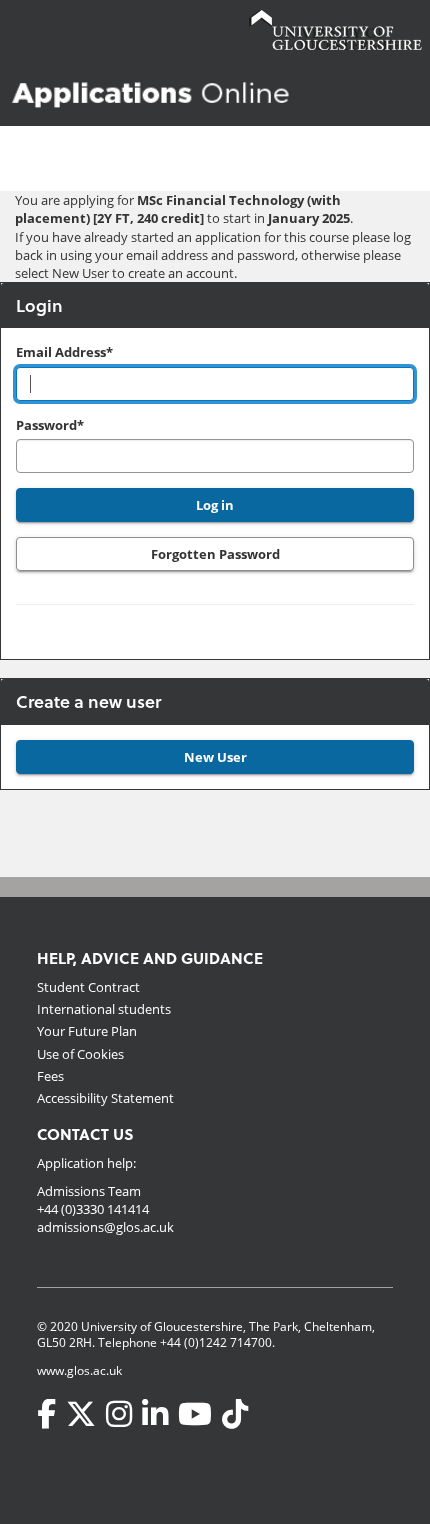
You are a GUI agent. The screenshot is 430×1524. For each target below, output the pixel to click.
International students (104, 1009)
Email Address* (64, 352)
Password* (50, 425)
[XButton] (81, 1414)
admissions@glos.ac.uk (105, 1227)
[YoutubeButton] (195, 1414)
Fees (50, 1076)
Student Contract (88, 987)
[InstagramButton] (119, 1414)
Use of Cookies (80, 1054)
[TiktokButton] (235, 1414)
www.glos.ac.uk (79, 1370)
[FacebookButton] (46, 1414)
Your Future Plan (87, 1031)
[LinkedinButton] (155, 1414)
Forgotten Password (215, 554)
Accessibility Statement (105, 1098)
